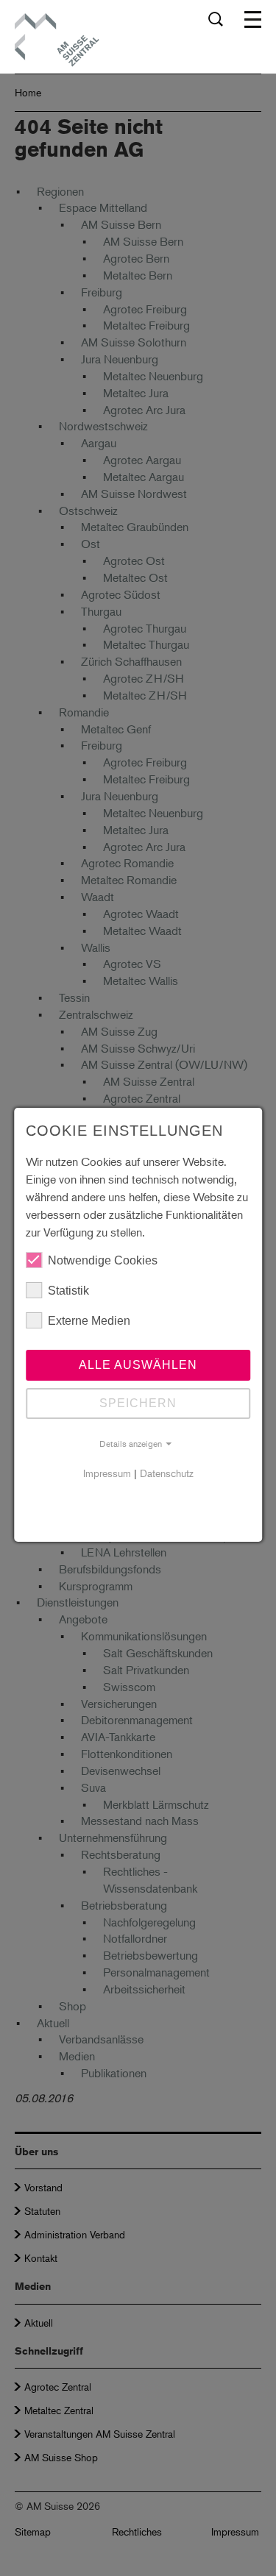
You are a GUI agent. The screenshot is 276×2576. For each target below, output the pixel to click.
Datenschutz (167, 1473)
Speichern (138, 1403)
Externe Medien (89, 1321)
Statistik (68, 1291)
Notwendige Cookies (103, 1260)
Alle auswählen (138, 1365)
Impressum (107, 1473)
